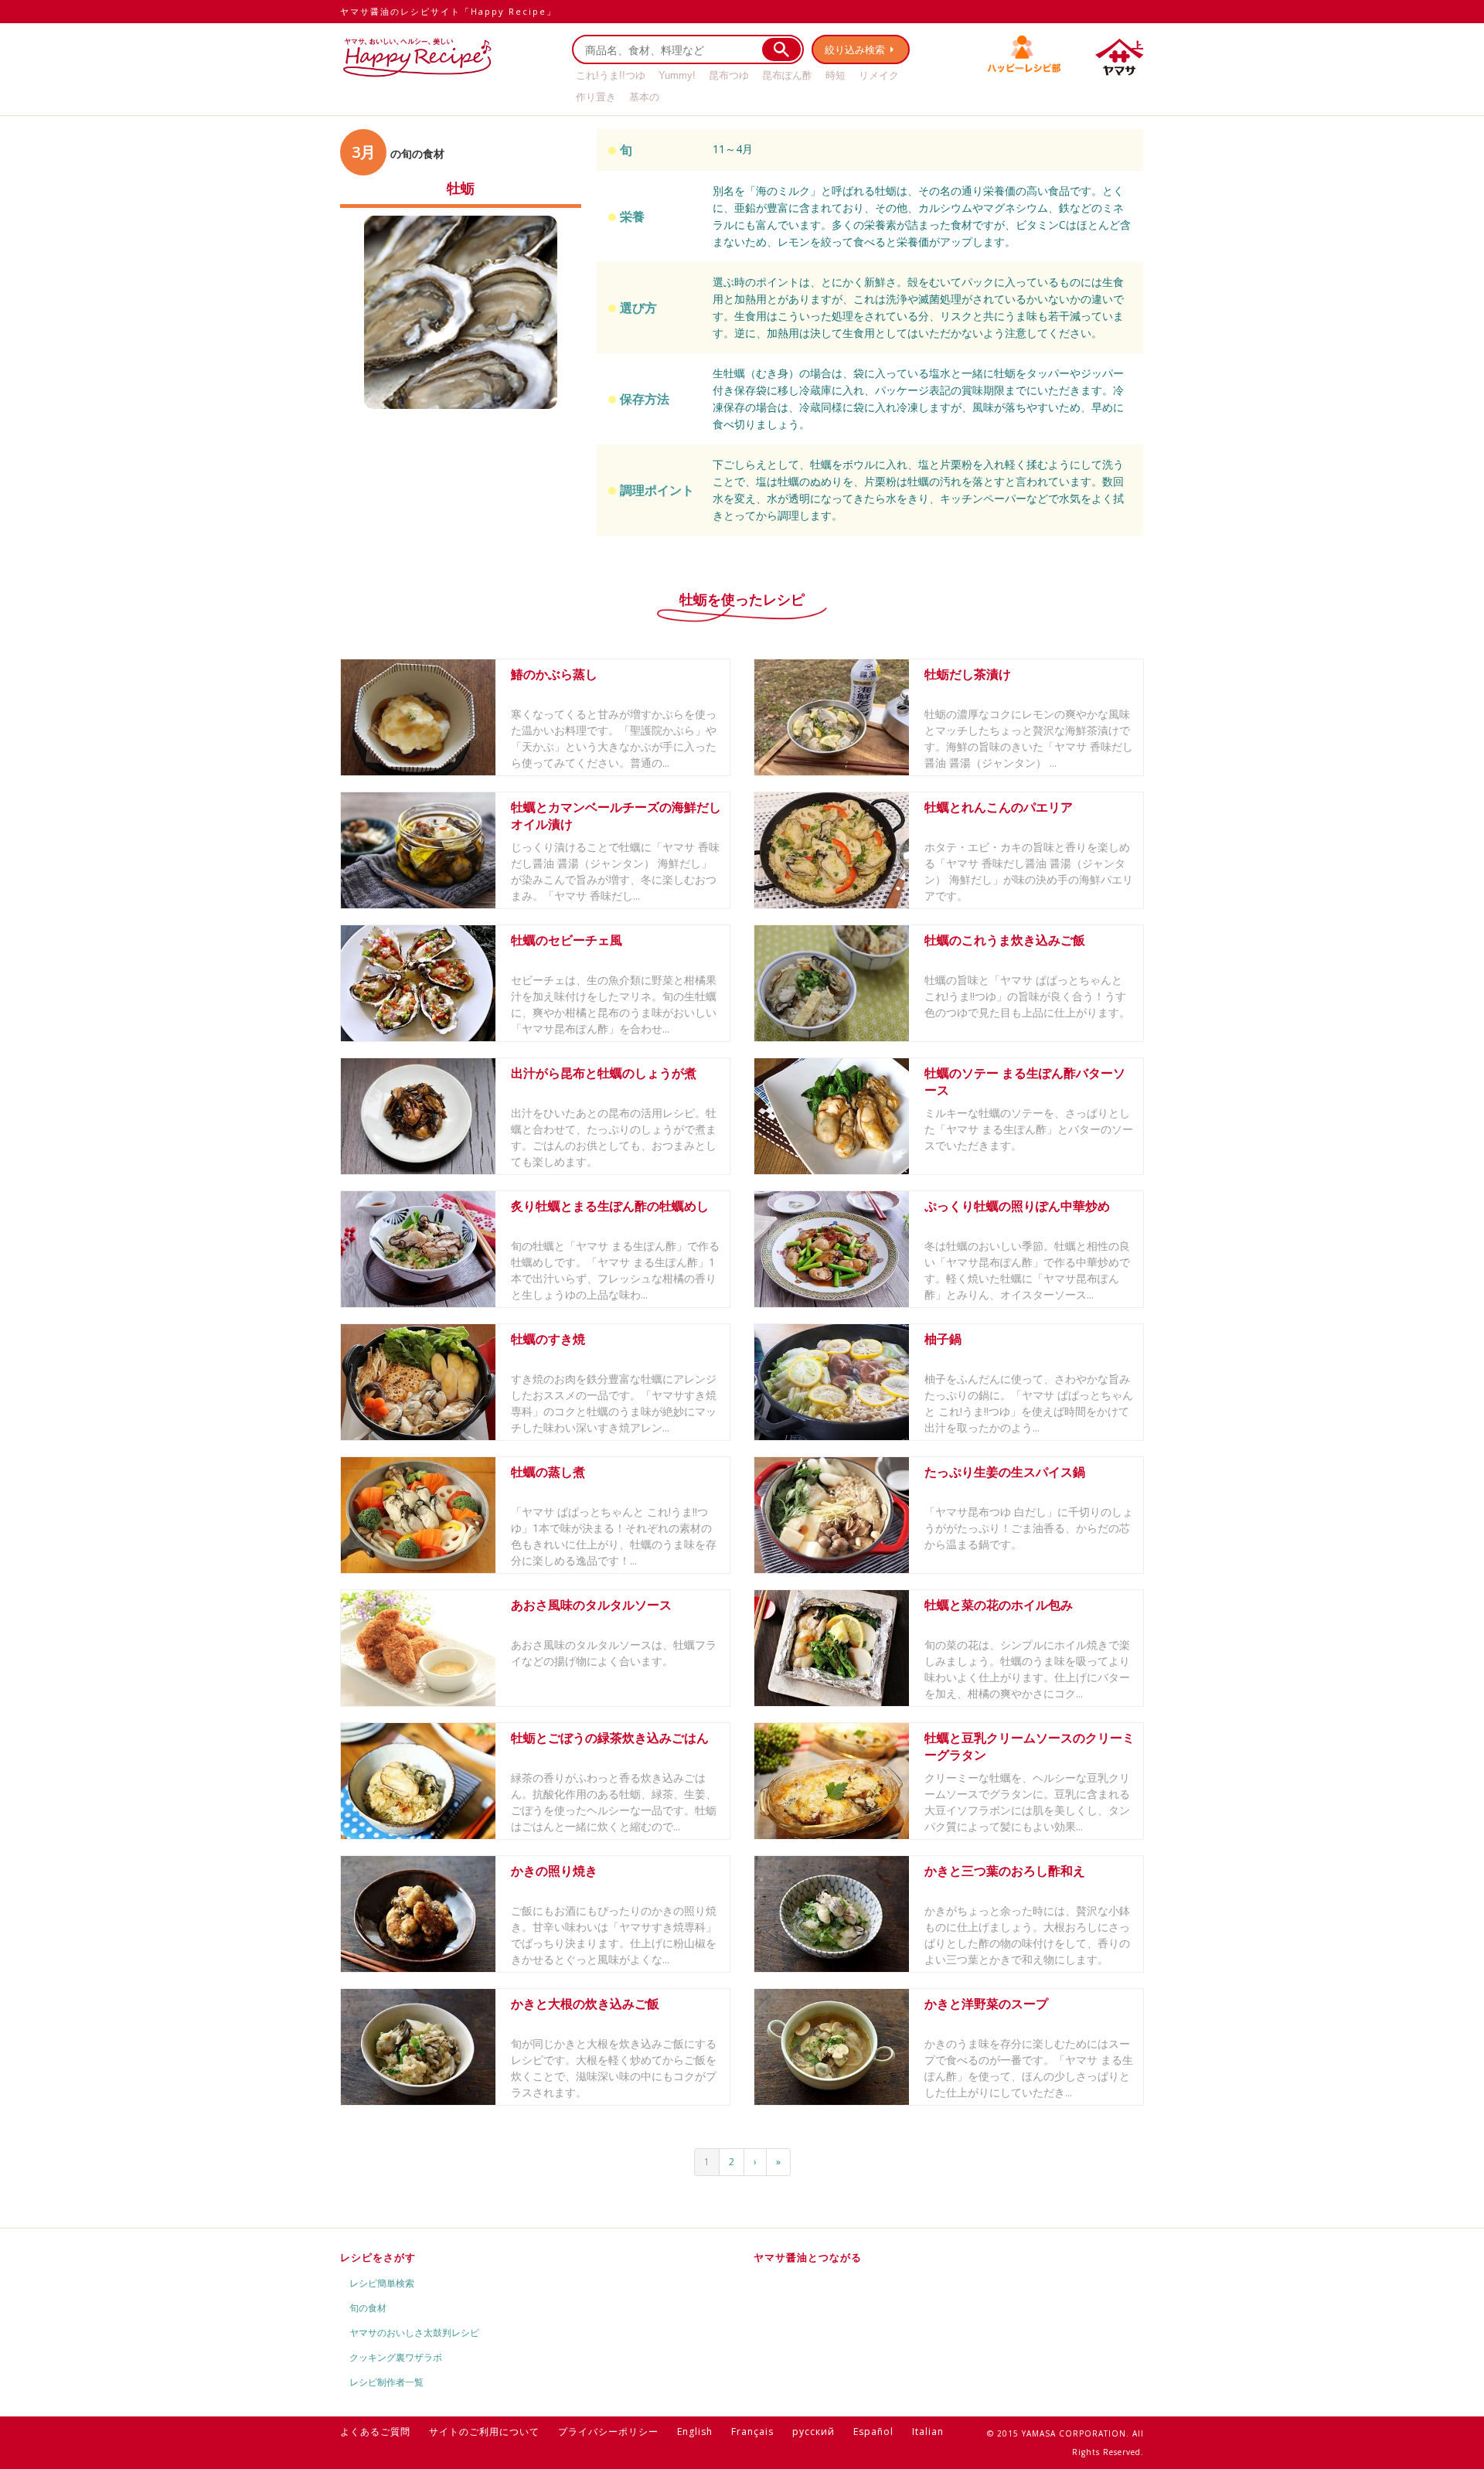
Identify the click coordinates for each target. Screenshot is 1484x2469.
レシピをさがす (378, 2257)
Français (752, 2432)
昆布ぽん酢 (787, 75)
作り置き (596, 97)
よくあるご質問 (375, 2432)
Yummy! (677, 75)
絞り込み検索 (855, 49)
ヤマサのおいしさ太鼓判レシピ (414, 2333)
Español (873, 2432)
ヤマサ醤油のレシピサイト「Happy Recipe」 (448, 11)
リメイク (879, 75)
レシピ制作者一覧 (386, 2382)
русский (813, 2432)
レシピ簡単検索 (382, 2283)
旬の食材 (368, 2308)
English (695, 2432)
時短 (836, 75)
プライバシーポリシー (608, 2432)
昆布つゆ (729, 75)
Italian (928, 2432)
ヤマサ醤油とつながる (808, 2257)
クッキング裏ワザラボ (396, 2357)
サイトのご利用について (484, 2432)
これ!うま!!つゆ (611, 75)
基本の (644, 97)
